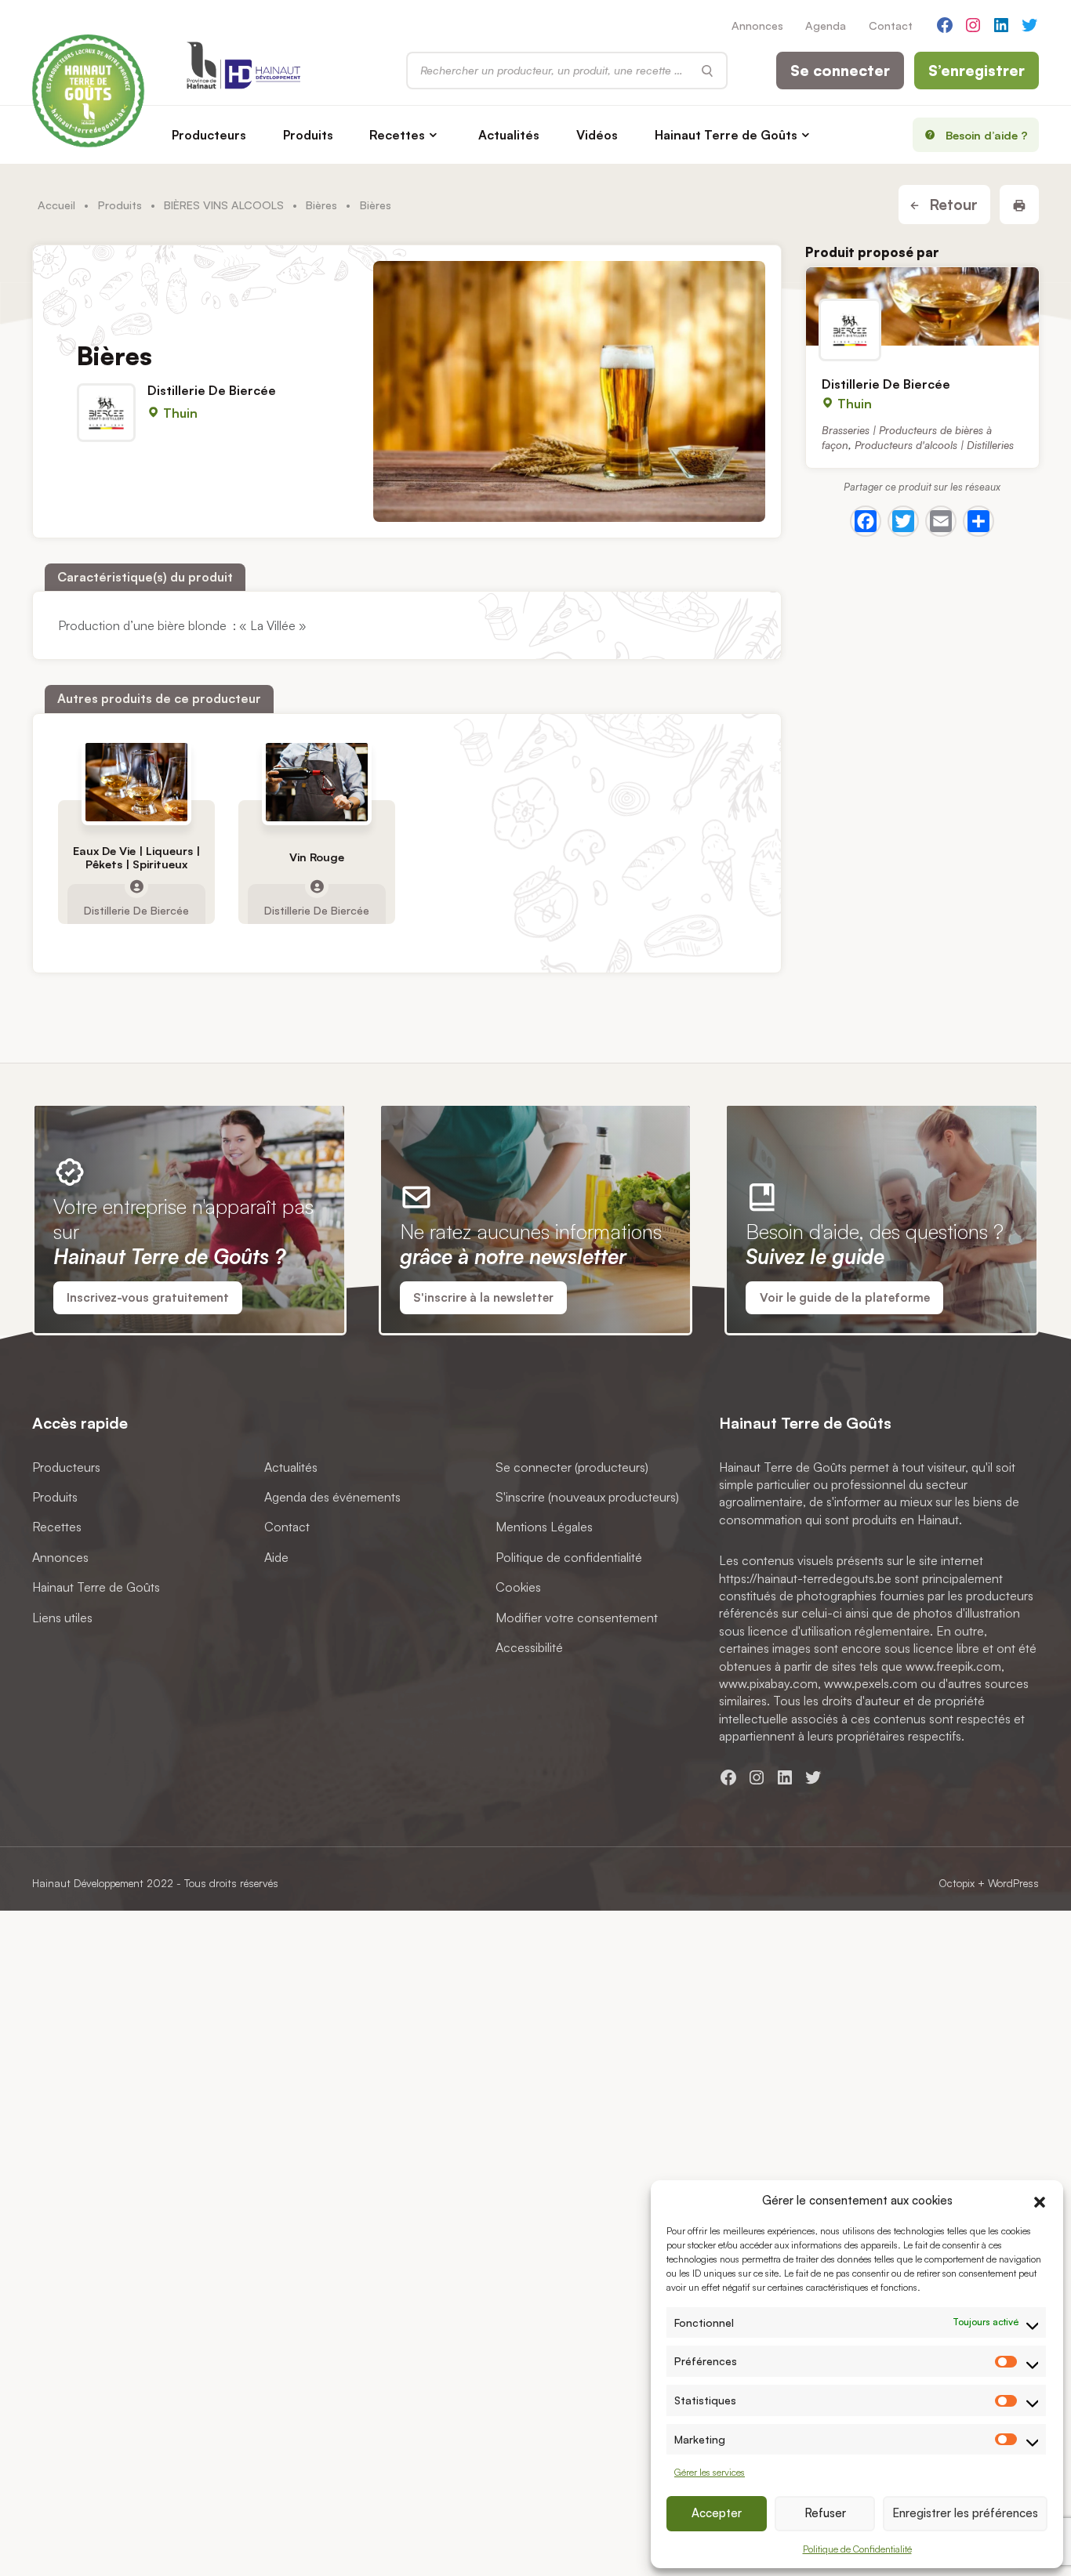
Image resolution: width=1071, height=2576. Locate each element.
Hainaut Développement (88, 1883)
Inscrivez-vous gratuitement (148, 1297)
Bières (321, 205)
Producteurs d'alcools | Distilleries (934, 445)
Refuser (825, 2513)
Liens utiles (62, 1618)
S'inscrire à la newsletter (483, 1297)
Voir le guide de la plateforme (845, 1297)
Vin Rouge (317, 857)
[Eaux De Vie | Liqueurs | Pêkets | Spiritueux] (136, 782)
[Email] (941, 521)
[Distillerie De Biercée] (922, 306)
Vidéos (597, 135)
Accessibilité (529, 1647)
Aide (276, 1557)
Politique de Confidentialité (857, 2549)
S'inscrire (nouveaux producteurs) (587, 1497)
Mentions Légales (544, 1527)
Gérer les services (710, 2472)
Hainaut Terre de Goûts (726, 135)
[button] (1040, 2200)
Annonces (757, 25)
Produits (308, 135)
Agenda (826, 25)
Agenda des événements (332, 1497)
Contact (891, 25)
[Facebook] (866, 521)
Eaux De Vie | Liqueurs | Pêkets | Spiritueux (136, 857)
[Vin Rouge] (317, 782)
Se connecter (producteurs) (572, 1467)
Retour (951, 205)
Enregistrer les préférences (965, 2513)
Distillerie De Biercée (212, 390)
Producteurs (209, 135)
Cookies (518, 1588)
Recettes (397, 135)
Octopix (957, 1883)
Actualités (509, 135)
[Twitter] (903, 521)
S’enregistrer (977, 71)
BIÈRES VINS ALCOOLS (224, 205)
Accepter (717, 2513)
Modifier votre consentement (577, 1618)
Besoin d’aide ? (987, 135)
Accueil (56, 205)
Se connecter (840, 71)
